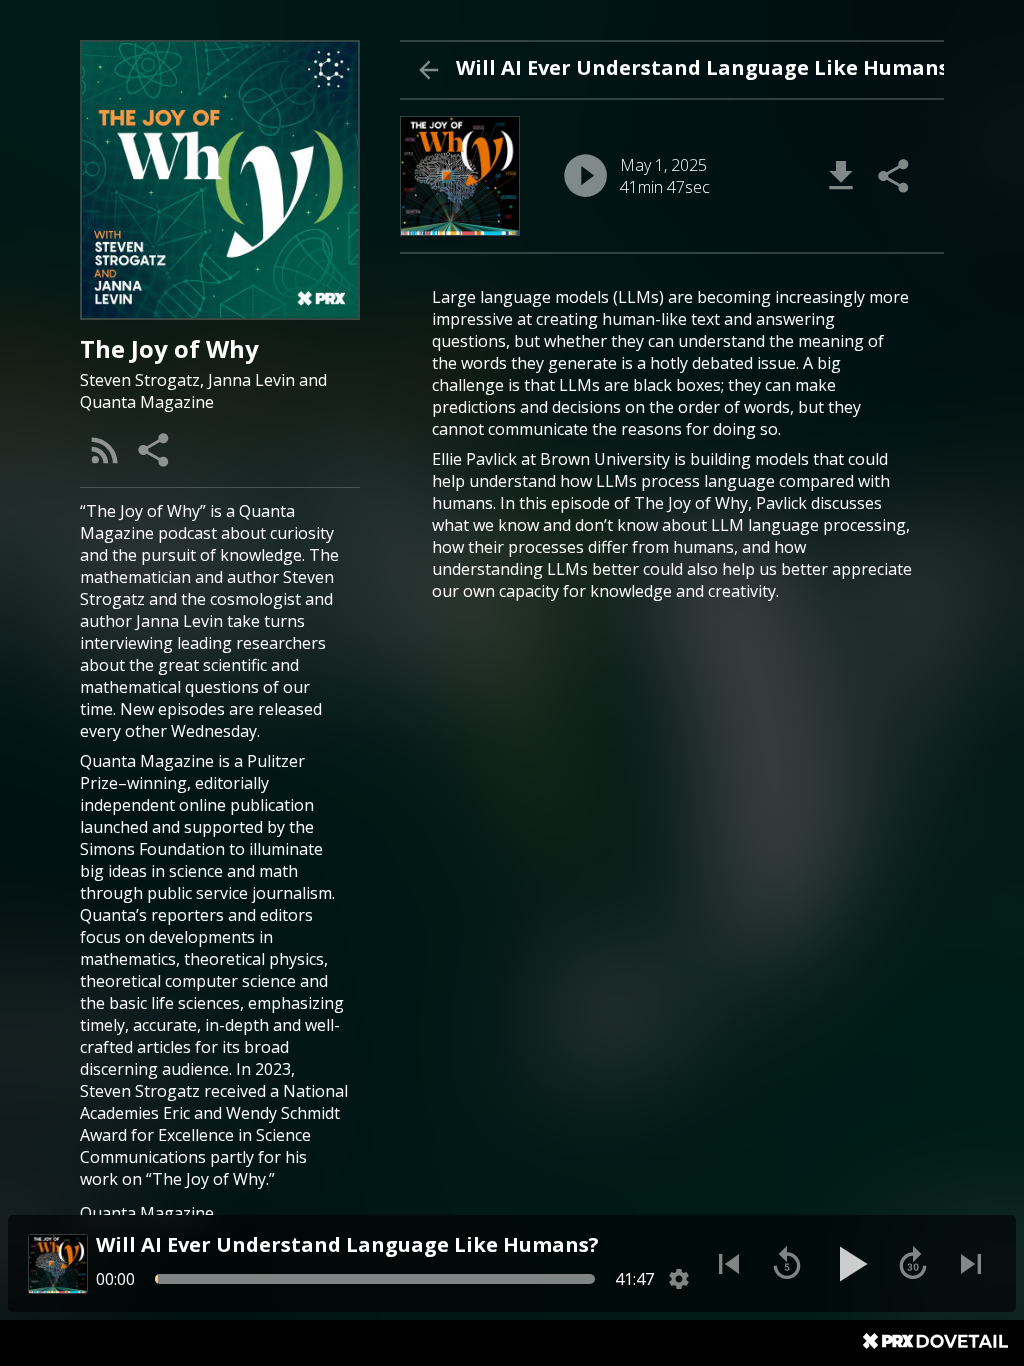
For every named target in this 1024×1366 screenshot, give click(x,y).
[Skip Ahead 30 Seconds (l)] (913, 1264)
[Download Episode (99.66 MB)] (841, 176)
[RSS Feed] (105, 450)
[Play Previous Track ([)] (729, 1264)
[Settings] (679, 1279)
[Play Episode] (585, 175)
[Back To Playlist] (428, 70)
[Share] (155, 450)
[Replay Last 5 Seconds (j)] (787, 1264)
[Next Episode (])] (971, 1264)
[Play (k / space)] (850, 1264)
